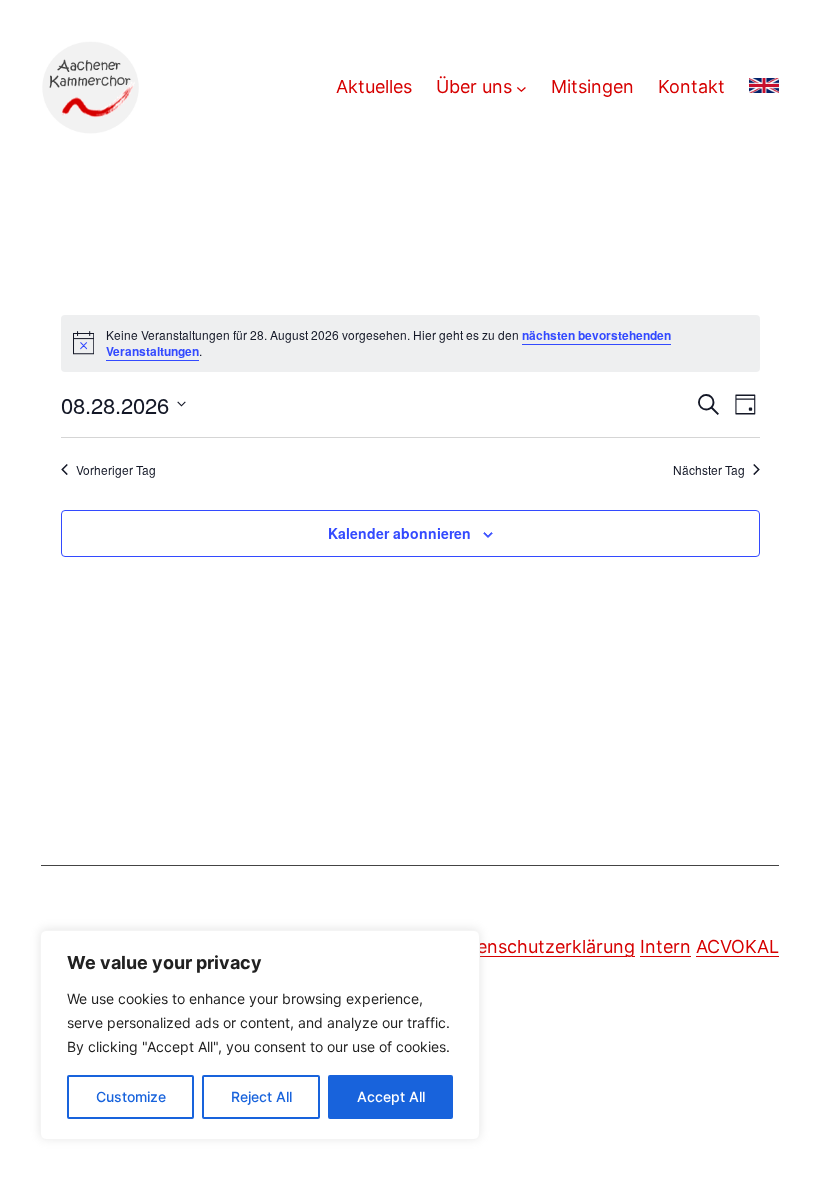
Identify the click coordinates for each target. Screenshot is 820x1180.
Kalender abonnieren (399, 533)
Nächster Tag (709, 470)
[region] (260, 1035)
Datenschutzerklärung (541, 946)
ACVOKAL (737, 946)
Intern (665, 946)
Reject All (261, 1096)
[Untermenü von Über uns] (521, 87)
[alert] (410, 343)
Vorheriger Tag (116, 470)
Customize (131, 1096)
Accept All (391, 1096)
